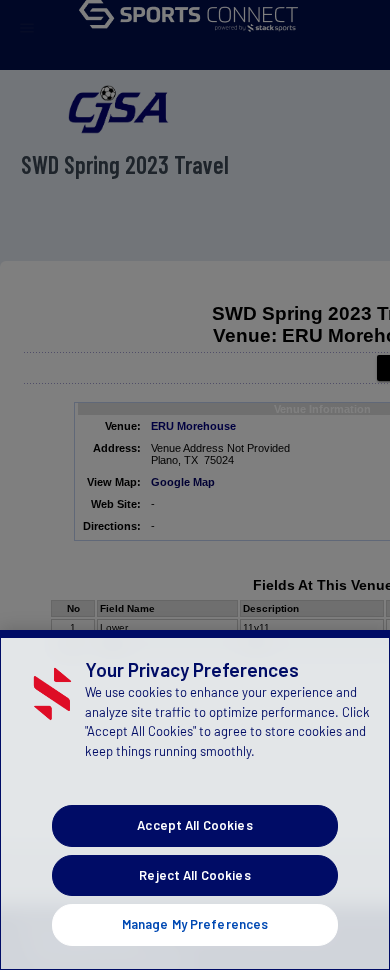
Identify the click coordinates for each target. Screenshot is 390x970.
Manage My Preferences (195, 924)
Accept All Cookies (194, 825)
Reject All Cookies (194, 875)
